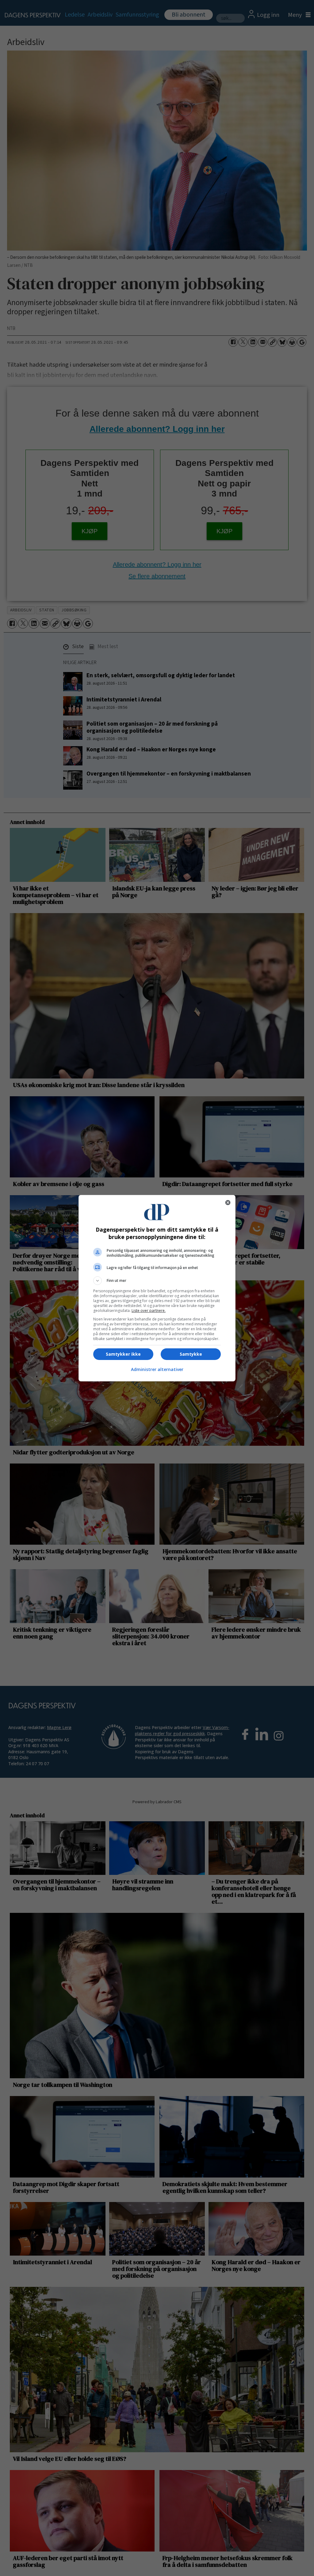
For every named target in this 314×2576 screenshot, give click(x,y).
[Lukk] (228, 1203)
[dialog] (157, 1288)
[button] (157, 1281)
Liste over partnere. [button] (149, 1311)
